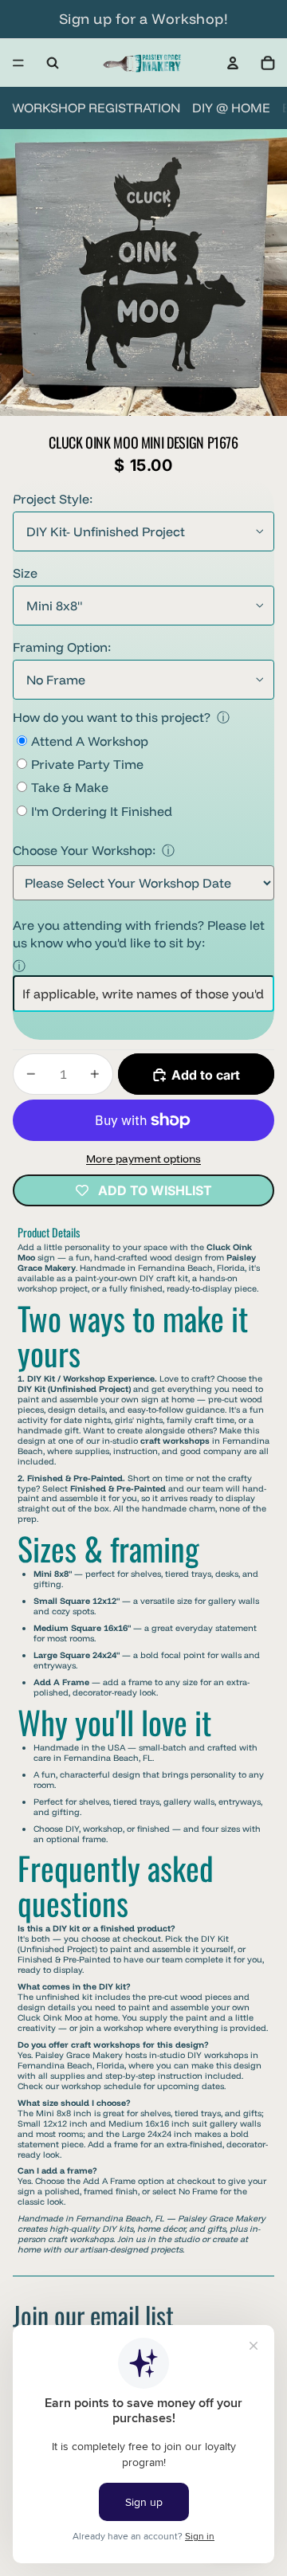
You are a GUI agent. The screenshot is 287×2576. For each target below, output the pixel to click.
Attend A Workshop (90, 741)
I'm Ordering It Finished (102, 811)
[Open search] (53, 63)
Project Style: (53, 499)
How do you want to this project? (112, 717)
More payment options (143, 1159)
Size (25, 573)
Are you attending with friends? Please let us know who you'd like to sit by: (139, 934)
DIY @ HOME (231, 108)
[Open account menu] (233, 63)
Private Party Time (87, 764)
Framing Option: (62, 647)
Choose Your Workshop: (84, 850)
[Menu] (18, 63)
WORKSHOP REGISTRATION (96, 108)
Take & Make (70, 787)
